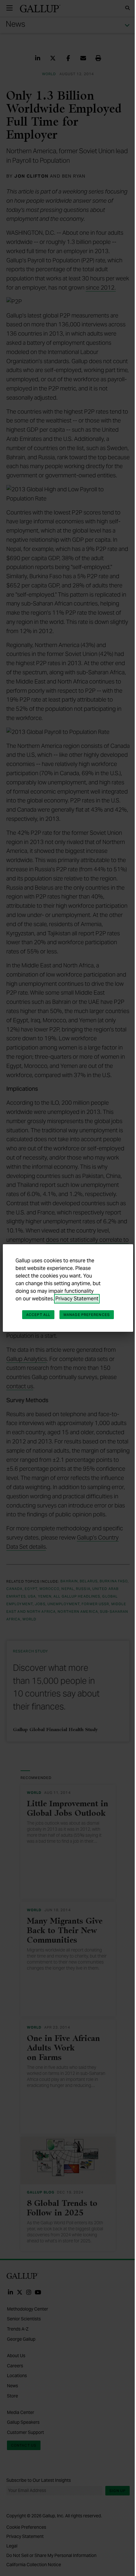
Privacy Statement (77, 1299)
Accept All (38, 1315)
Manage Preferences (87, 1315)
